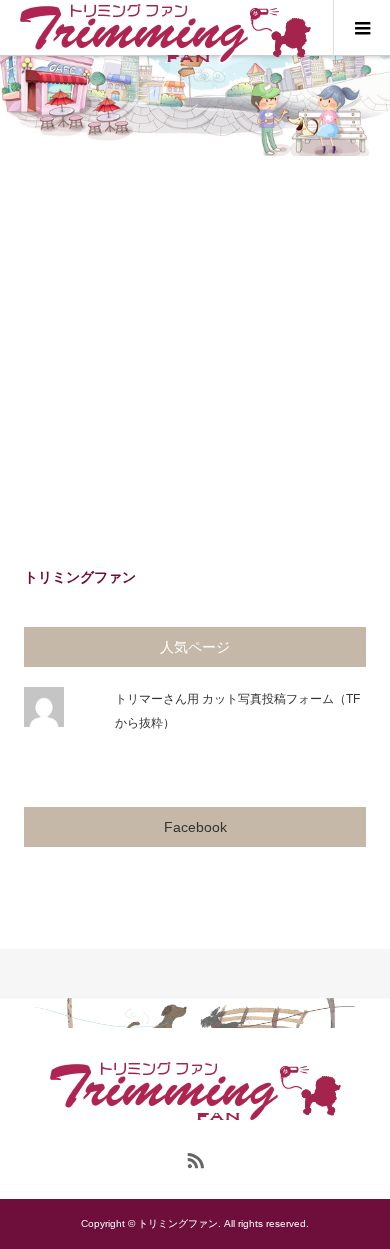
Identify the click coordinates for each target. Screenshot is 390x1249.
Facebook (195, 827)
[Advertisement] (195, 361)
